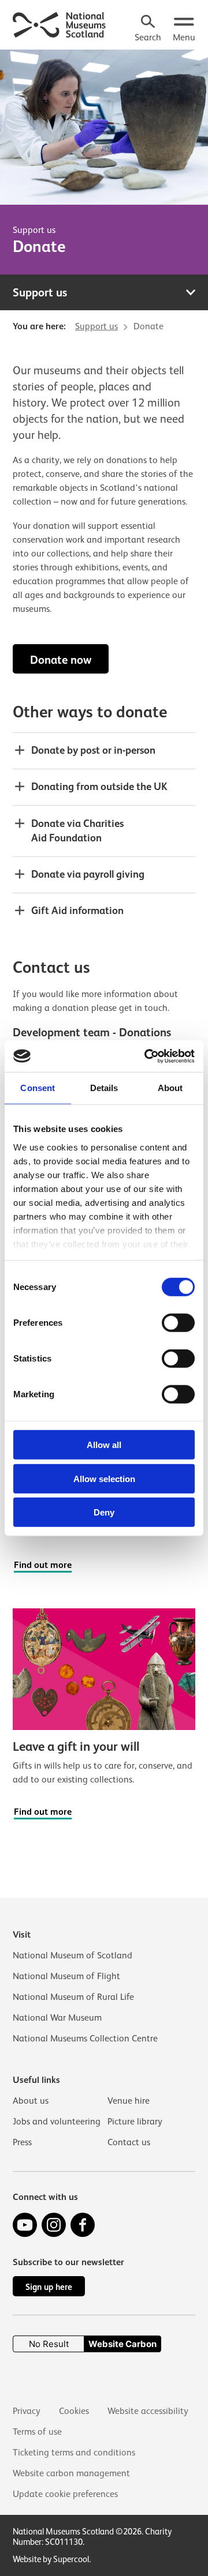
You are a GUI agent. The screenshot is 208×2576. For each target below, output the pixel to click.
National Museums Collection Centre (85, 2039)
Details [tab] (104, 1088)
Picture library (135, 2122)
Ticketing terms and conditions (74, 2453)
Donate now (61, 660)
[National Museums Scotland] (60, 24)
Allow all (104, 1445)
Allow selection (104, 1478)
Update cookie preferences (65, 2494)
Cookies (74, 2411)
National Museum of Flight (66, 1976)
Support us (34, 230)
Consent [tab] (38, 1088)
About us (31, 2101)
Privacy (27, 2411)
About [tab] (170, 1088)
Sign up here (49, 2287)
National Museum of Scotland (73, 1955)
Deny (104, 1512)
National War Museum (57, 2018)
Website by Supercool (51, 2559)
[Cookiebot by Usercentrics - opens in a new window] (147, 1056)
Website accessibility (148, 2411)
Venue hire (129, 2101)
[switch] (178, 1323)
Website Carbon (122, 2344)
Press (22, 2142)
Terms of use (37, 2432)
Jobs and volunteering (57, 2122)
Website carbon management (71, 2473)
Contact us (129, 2142)
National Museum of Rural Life (73, 1997)
